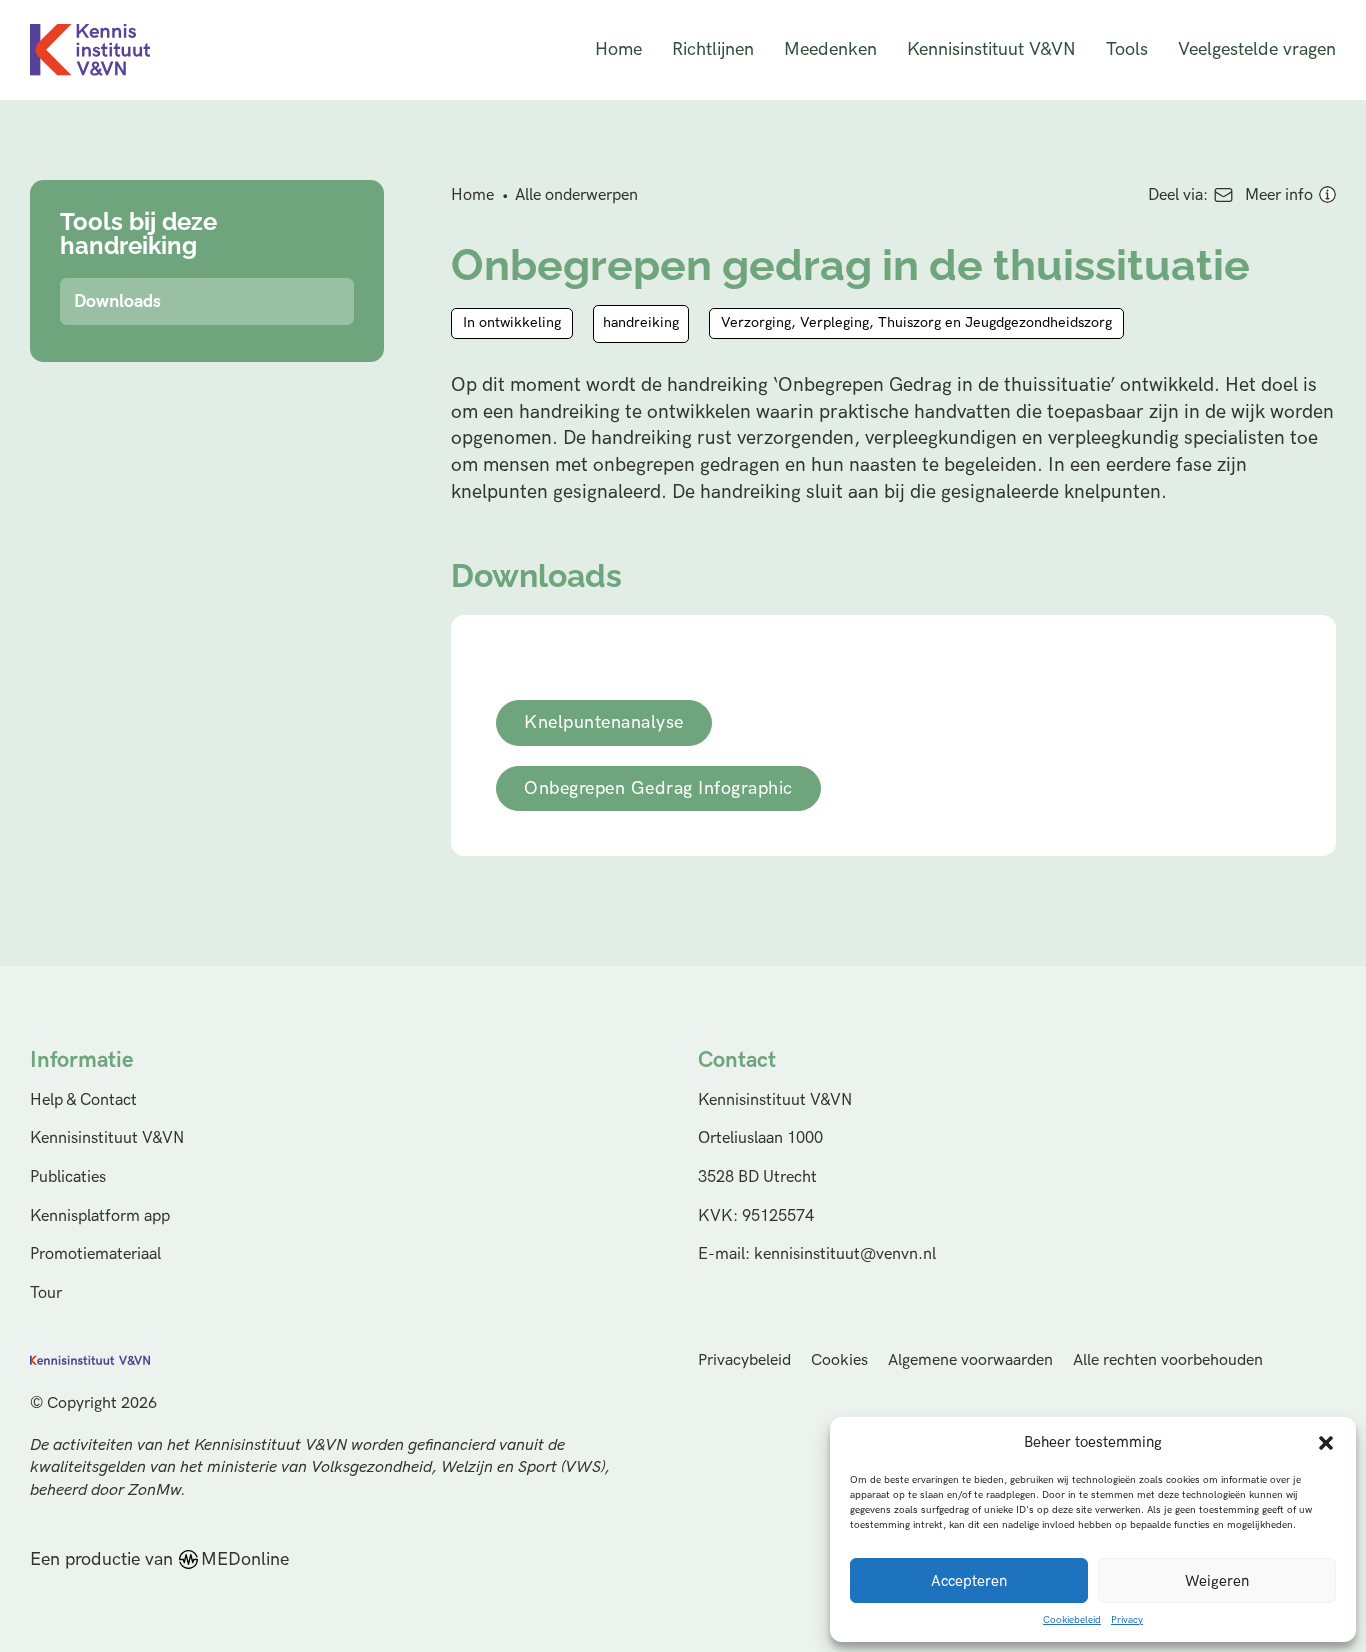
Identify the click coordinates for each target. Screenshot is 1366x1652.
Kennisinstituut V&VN (991, 49)
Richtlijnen (713, 49)
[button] (1326, 1443)
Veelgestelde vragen (1257, 49)
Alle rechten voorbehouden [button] (1168, 1360)
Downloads (117, 301)
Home (618, 49)
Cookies (839, 1360)
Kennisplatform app (100, 1216)
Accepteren (969, 1581)
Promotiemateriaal (95, 1254)
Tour (46, 1293)
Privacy (1127, 1620)
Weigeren (1217, 1581)
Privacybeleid (744, 1360)
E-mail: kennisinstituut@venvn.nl (817, 1254)
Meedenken (830, 49)
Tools (1127, 49)
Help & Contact (83, 1100)
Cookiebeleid (1072, 1620)
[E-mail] (1223, 195)
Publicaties (68, 1177)
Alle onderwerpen (576, 195)
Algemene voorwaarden (970, 1360)
